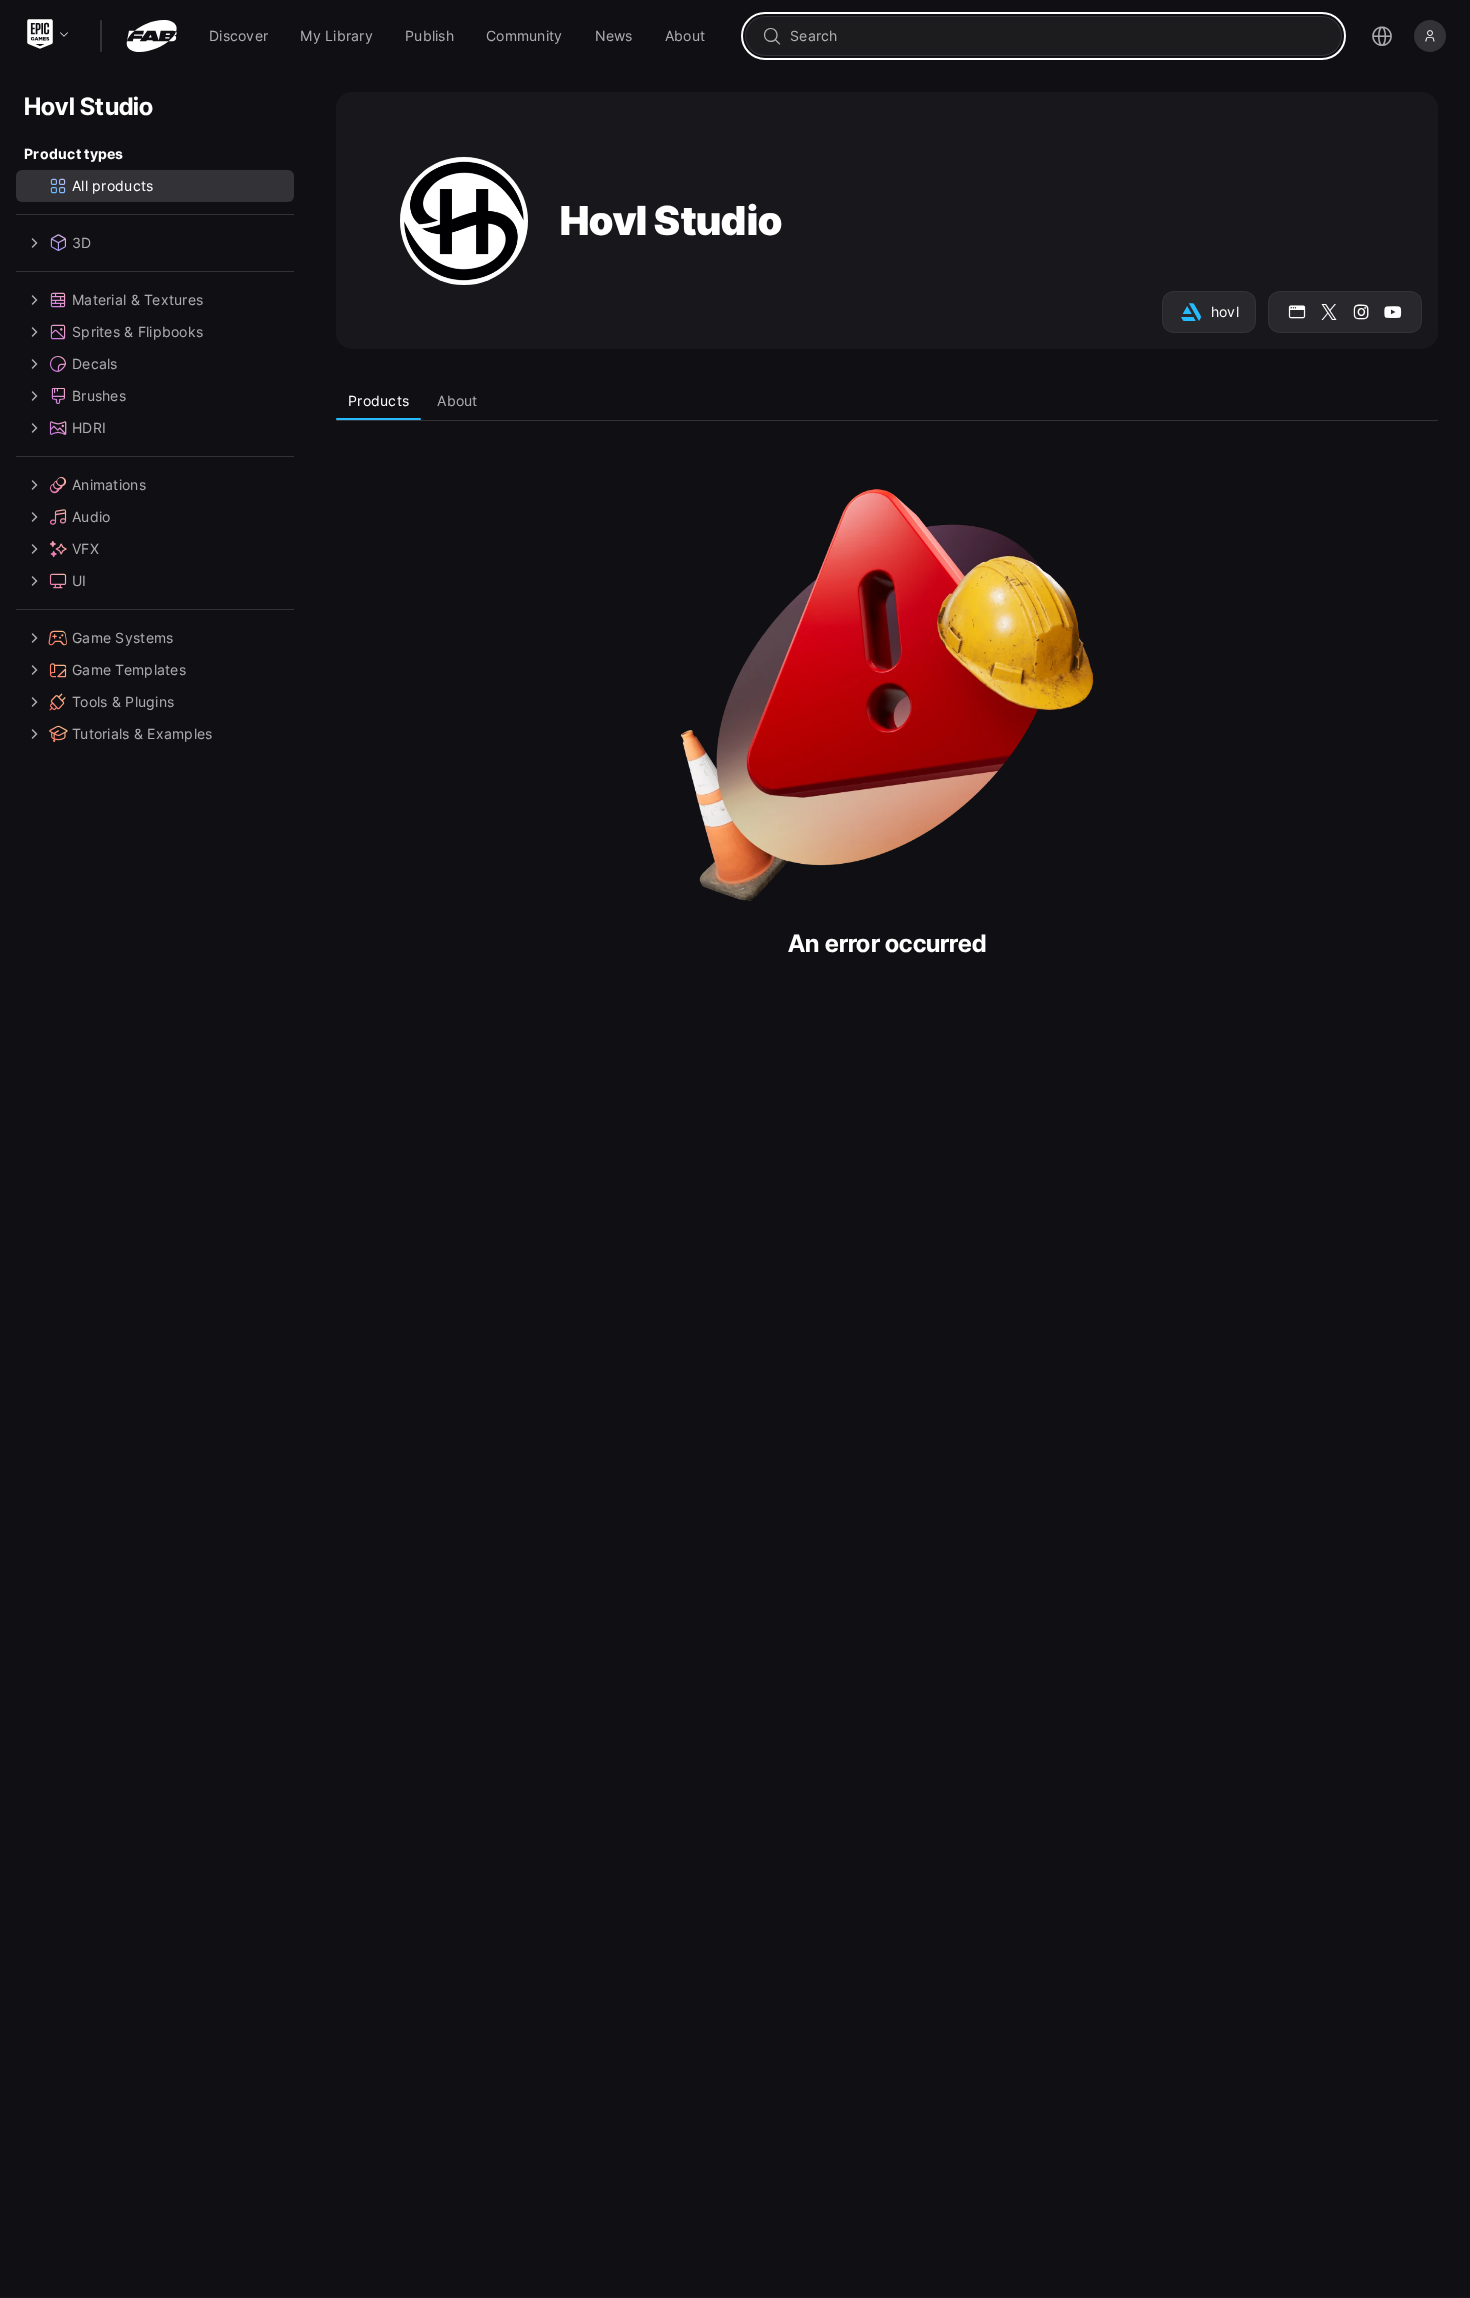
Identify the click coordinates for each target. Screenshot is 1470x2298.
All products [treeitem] (112, 185)
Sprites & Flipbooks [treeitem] (137, 331)
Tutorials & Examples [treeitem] (142, 733)
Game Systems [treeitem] (122, 637)
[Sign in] (1430, 36)
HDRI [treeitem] (89, 427)
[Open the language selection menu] (1382, 36)
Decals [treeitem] (95, 363)
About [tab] (457, 400)
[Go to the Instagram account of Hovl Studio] (1361, 312)
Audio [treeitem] (91, 516)
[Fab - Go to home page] (151, 36)
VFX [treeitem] (85, 548)
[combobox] (1057, 36)
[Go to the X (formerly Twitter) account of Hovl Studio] (1329, 312)
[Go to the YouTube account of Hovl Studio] (1393, 312)
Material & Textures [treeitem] (137, 299)
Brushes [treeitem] (99, 395)
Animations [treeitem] (109, 484)
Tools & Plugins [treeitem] (123, 701)
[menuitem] (238, 36)
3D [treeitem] (82, 242)
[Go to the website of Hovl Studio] (1297, 312)
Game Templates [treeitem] (129, 669)
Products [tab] (378, 400)
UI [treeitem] (79, 580)
